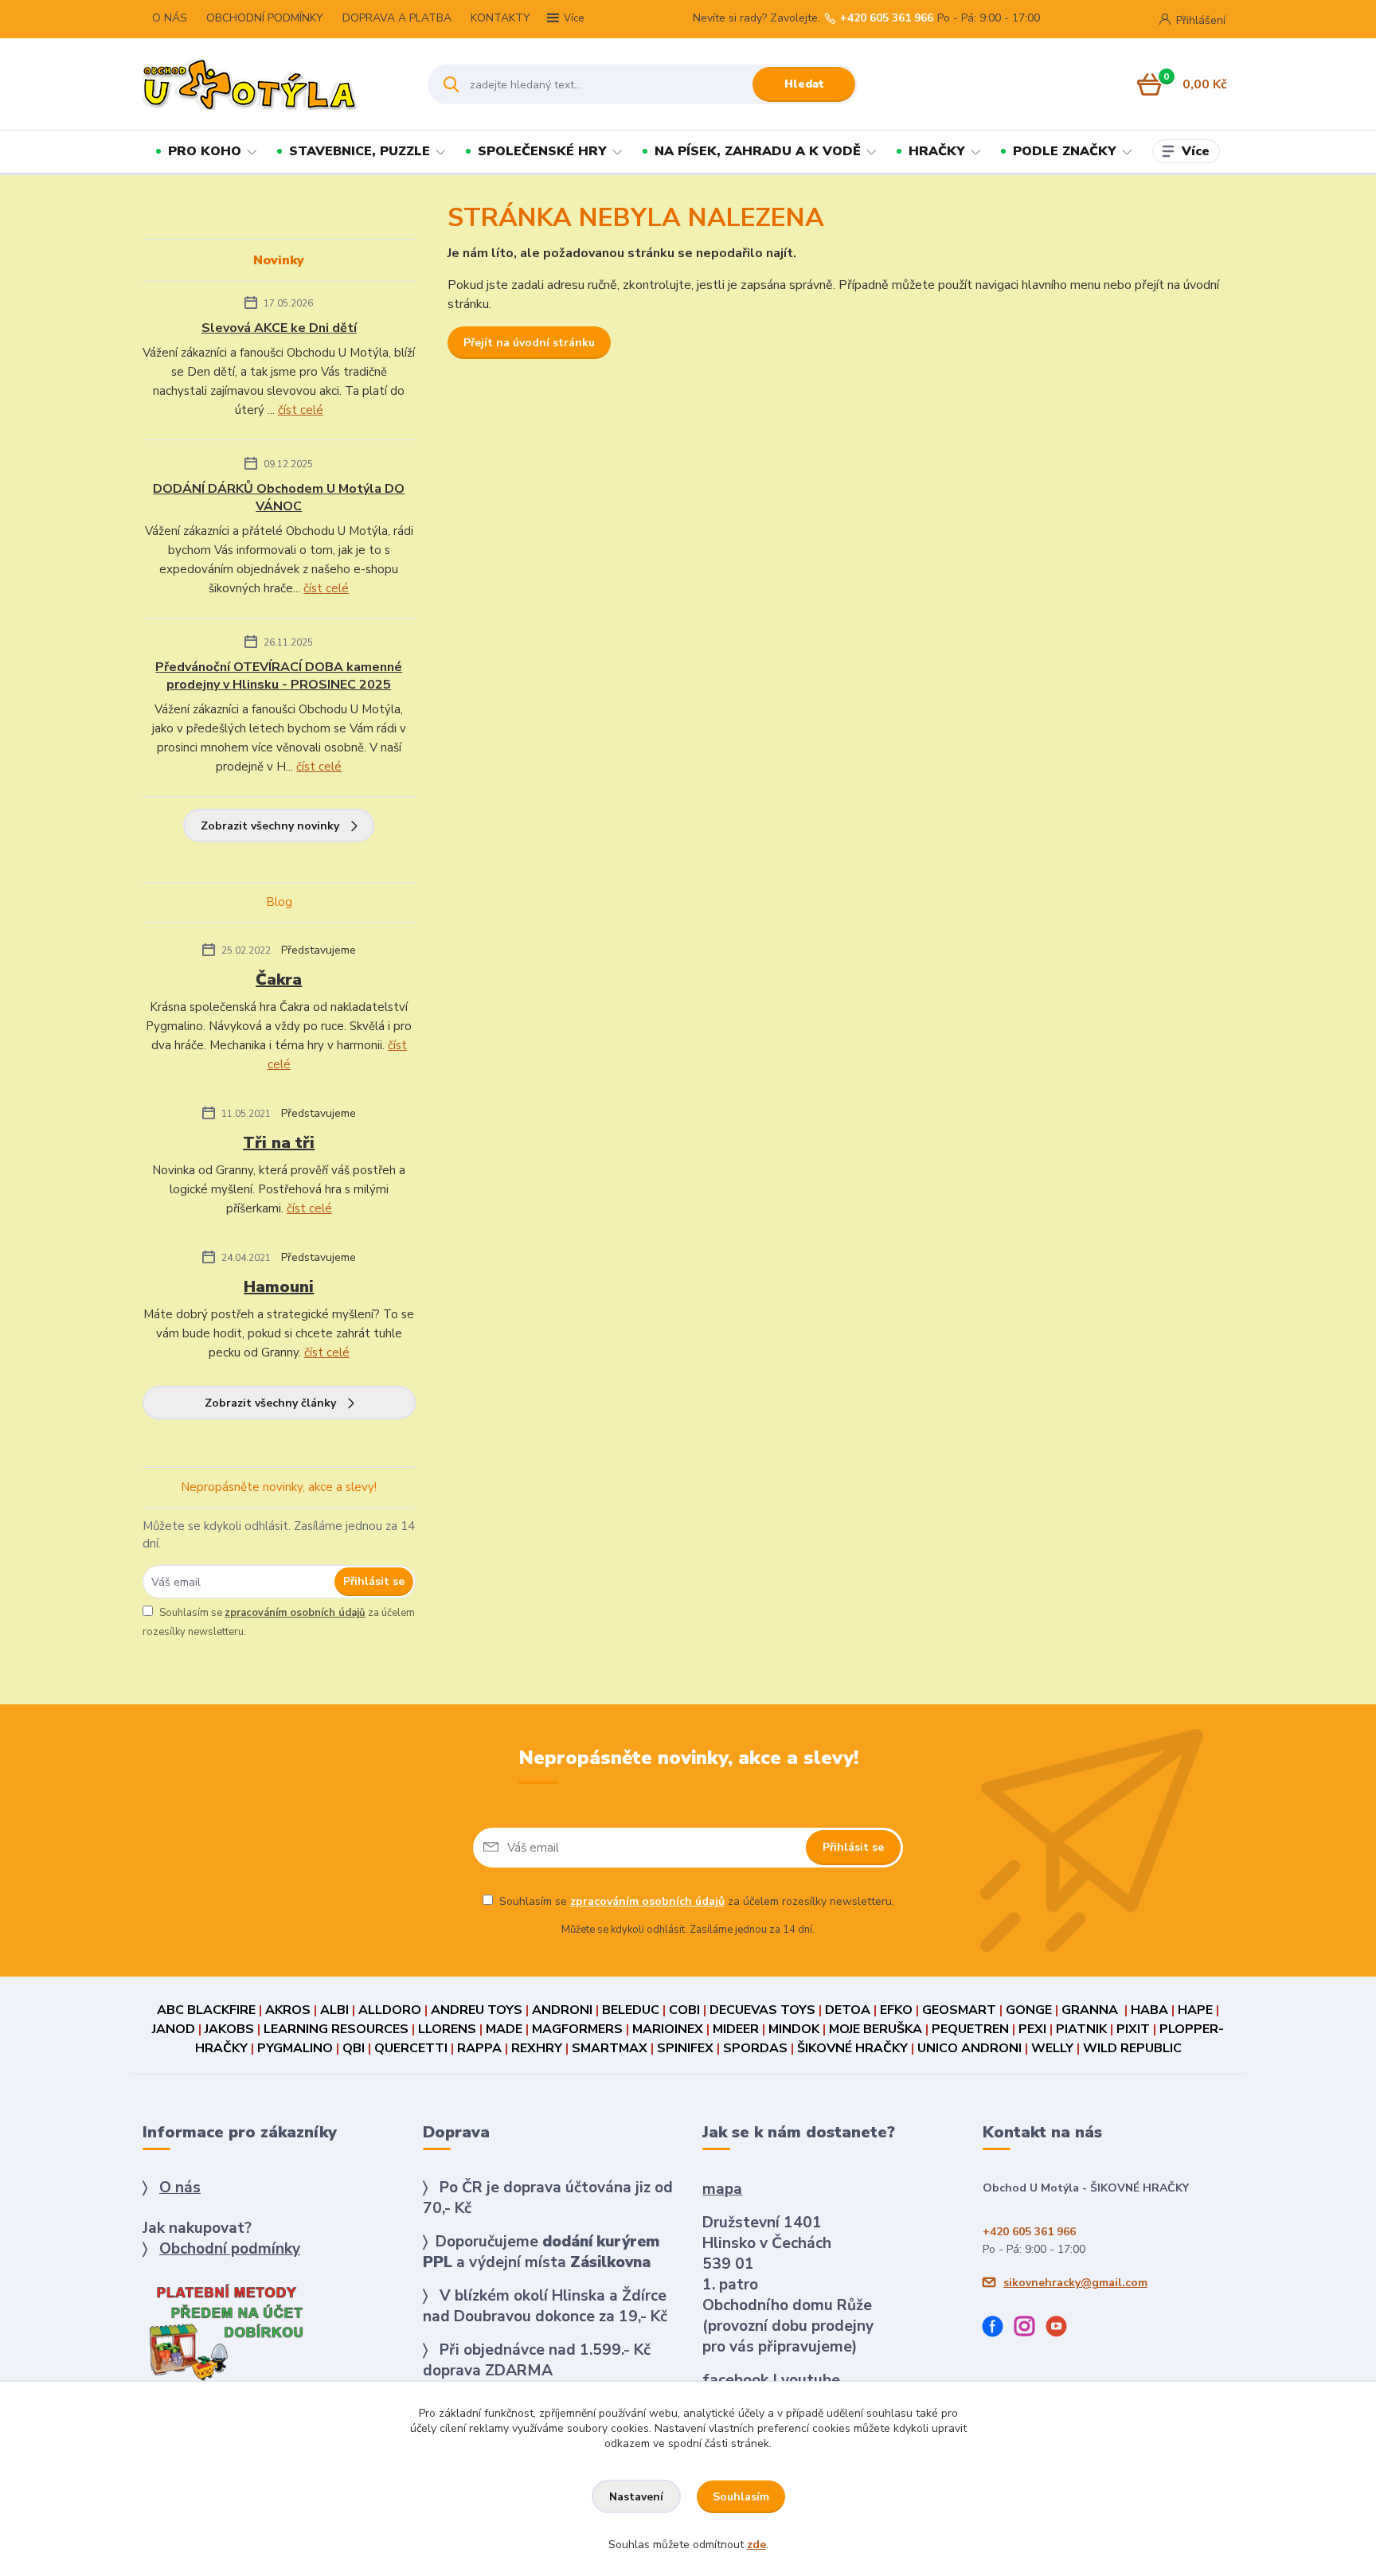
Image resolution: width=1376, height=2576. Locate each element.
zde (756, 2545)
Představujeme (319, 950)
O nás (180, 2188)
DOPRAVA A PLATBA (397, 18)
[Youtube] (1062, 2329)
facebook (735, 2380)
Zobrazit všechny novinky (270, 826)
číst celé (301, 410)
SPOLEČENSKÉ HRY (542, 151)
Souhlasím (741, 2497)
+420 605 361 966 (887, 18)
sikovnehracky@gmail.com (1075, 2283)
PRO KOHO (205, 151)
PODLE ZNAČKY (1065, 151)
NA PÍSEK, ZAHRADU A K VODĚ (758, 151)
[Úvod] (271, 84)
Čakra (279, 980)
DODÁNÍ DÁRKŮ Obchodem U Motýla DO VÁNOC (279, 498)
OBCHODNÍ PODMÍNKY (265, 18)
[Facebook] (999, 2329)
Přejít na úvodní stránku (529, 343)
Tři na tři (279, 1143)
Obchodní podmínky (230, 2249)
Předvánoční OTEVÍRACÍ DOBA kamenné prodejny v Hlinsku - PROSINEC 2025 (279, 676)
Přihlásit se (374, 1581)
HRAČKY (937, 151)
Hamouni (279, 1287)
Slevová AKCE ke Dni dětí (279, 328)
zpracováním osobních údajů (295, 1613)
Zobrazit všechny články (270, 1403)
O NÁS (170, 18)
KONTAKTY (500, 18)
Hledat (804, 84)
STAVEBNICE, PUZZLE (360, 151)
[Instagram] (1030, 2329)
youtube (811, 2380)
